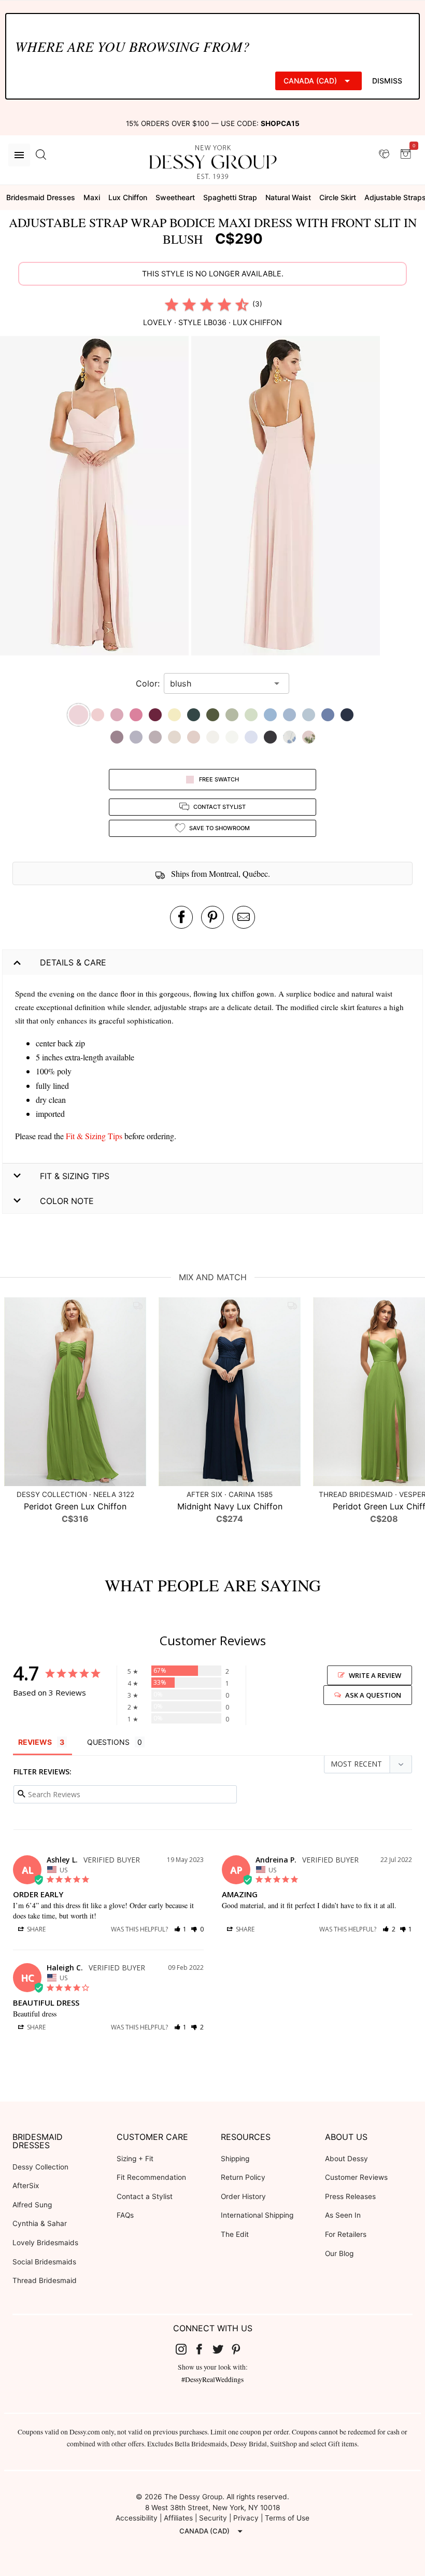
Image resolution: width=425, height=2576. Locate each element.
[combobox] (219, 683)
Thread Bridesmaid (45, 2280)
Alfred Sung (32, 2205)
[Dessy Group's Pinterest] (240, 2348)
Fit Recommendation (151, 2177)
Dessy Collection (40, 2167)
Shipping (235, 2159)
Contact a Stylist (145, 2196)
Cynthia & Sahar (40, 2223)
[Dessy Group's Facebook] (203, 2348)
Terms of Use (287, 2518)
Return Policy (243, 2177)
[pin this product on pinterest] (212, 917)
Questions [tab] (108, 1742)
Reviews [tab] (35, 1742)
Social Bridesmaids (44, 2262)
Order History (243, 2196)
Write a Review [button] (375, 1675)
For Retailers (346, 2234)
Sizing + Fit (135, 2159)
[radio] (172, 304)
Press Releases (350, 2196)
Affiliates (178, 2518)
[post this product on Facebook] (181, 917)
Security (213, 2518)
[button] (96, 497)
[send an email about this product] (244, 917)
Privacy (246, 2518)
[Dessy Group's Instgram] (185, 2348)
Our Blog (339, 2253)
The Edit (235, 2234)
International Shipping (257, 2215)
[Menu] (19, 155)
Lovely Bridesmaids (45, 2243)
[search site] (41, 155)
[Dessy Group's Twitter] (222, 2348)
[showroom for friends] (384, 155)
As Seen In (343, 2215)
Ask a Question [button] (373, 1695)
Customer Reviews (356, 2177)
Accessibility (137, 2518)
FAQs (125, 2215)
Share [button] (36, 1929)
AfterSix (26, 2186)
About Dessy (346, 2159)
